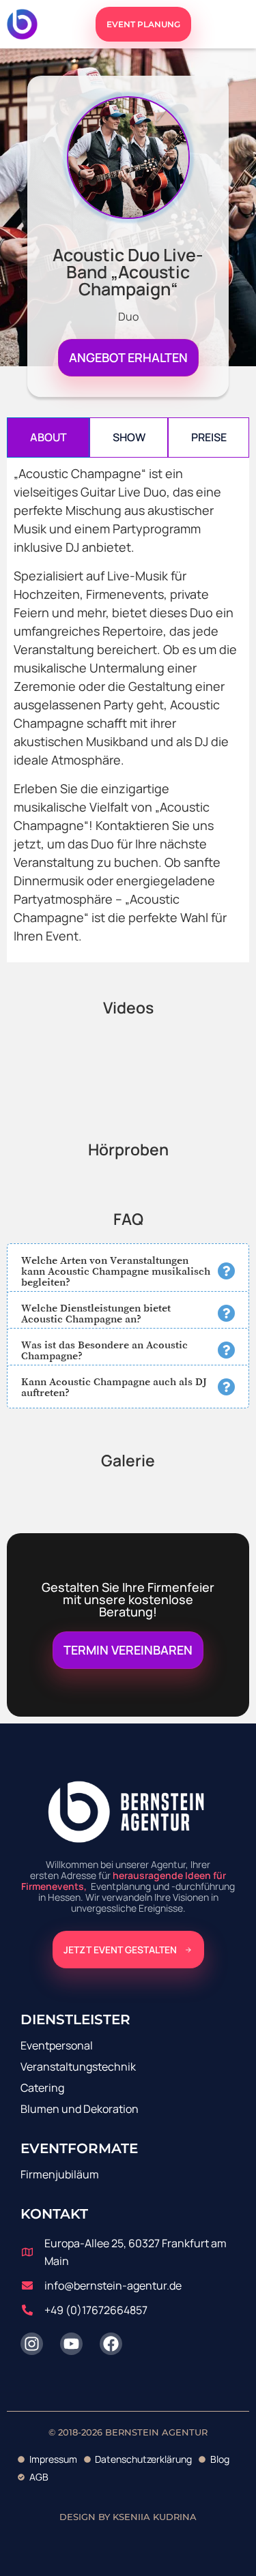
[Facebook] (111, 2344)
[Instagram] (32, 2344)
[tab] (48, 438)
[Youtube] (71, 2344)
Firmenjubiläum (60, 2174)
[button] (128, 1271)
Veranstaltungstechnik (78, 2067)
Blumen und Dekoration (80, 2109)
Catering (42, 2088)
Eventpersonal (57, 2045)
